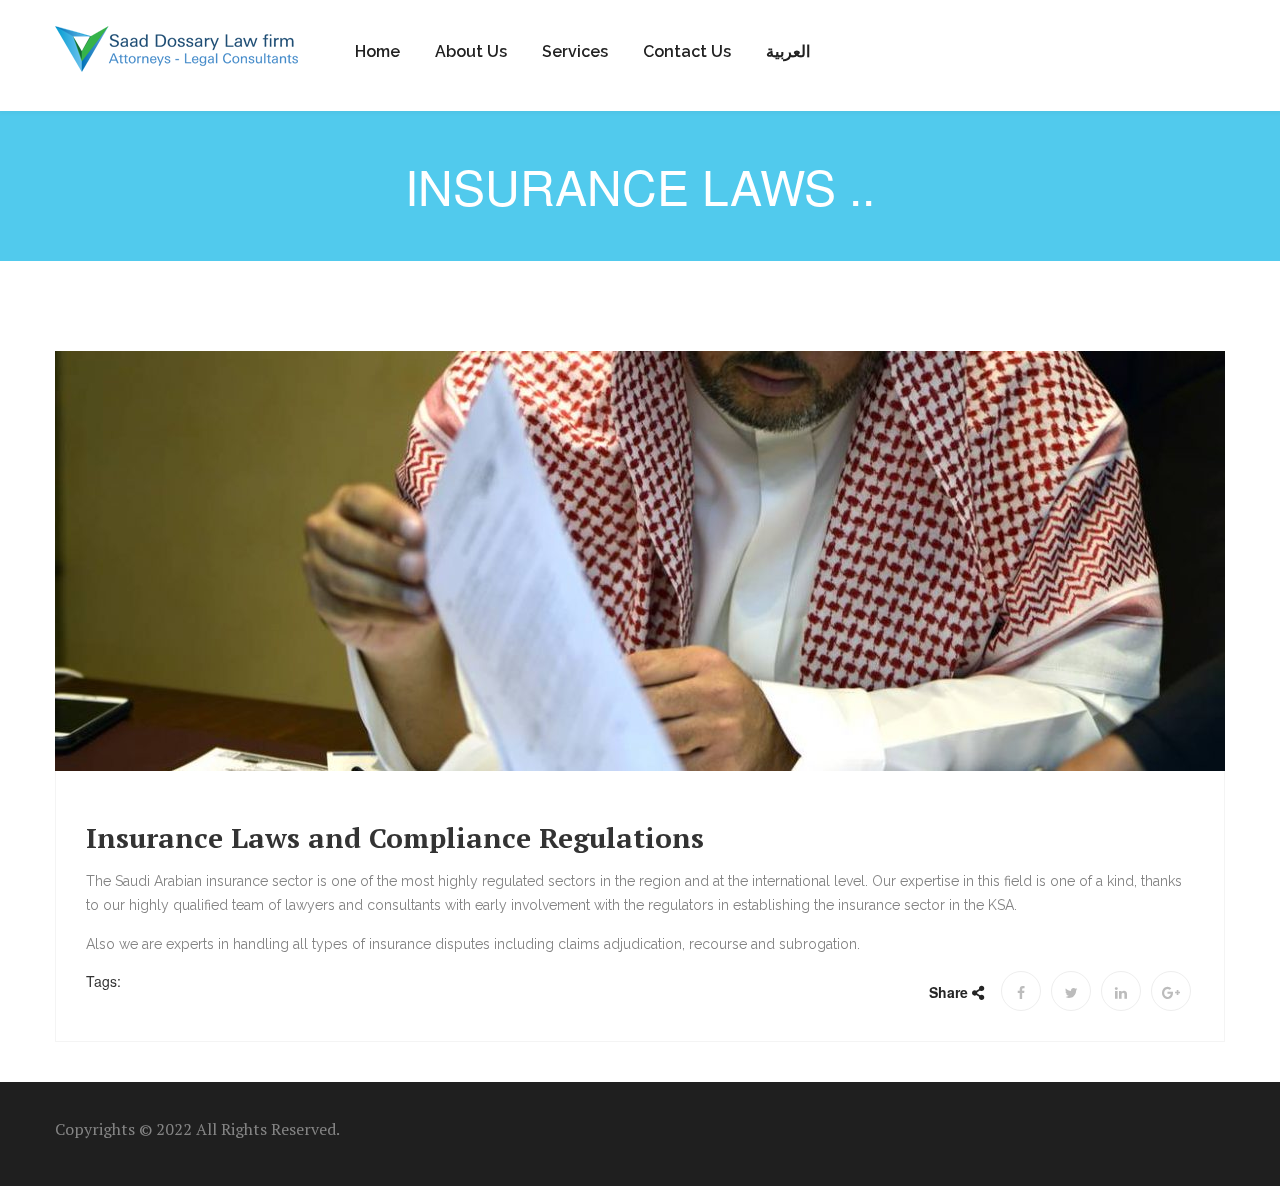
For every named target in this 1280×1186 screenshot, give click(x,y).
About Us (471, 51)
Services (575, 51)
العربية (788, 51)
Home (377, 51)
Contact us (687, 51)
